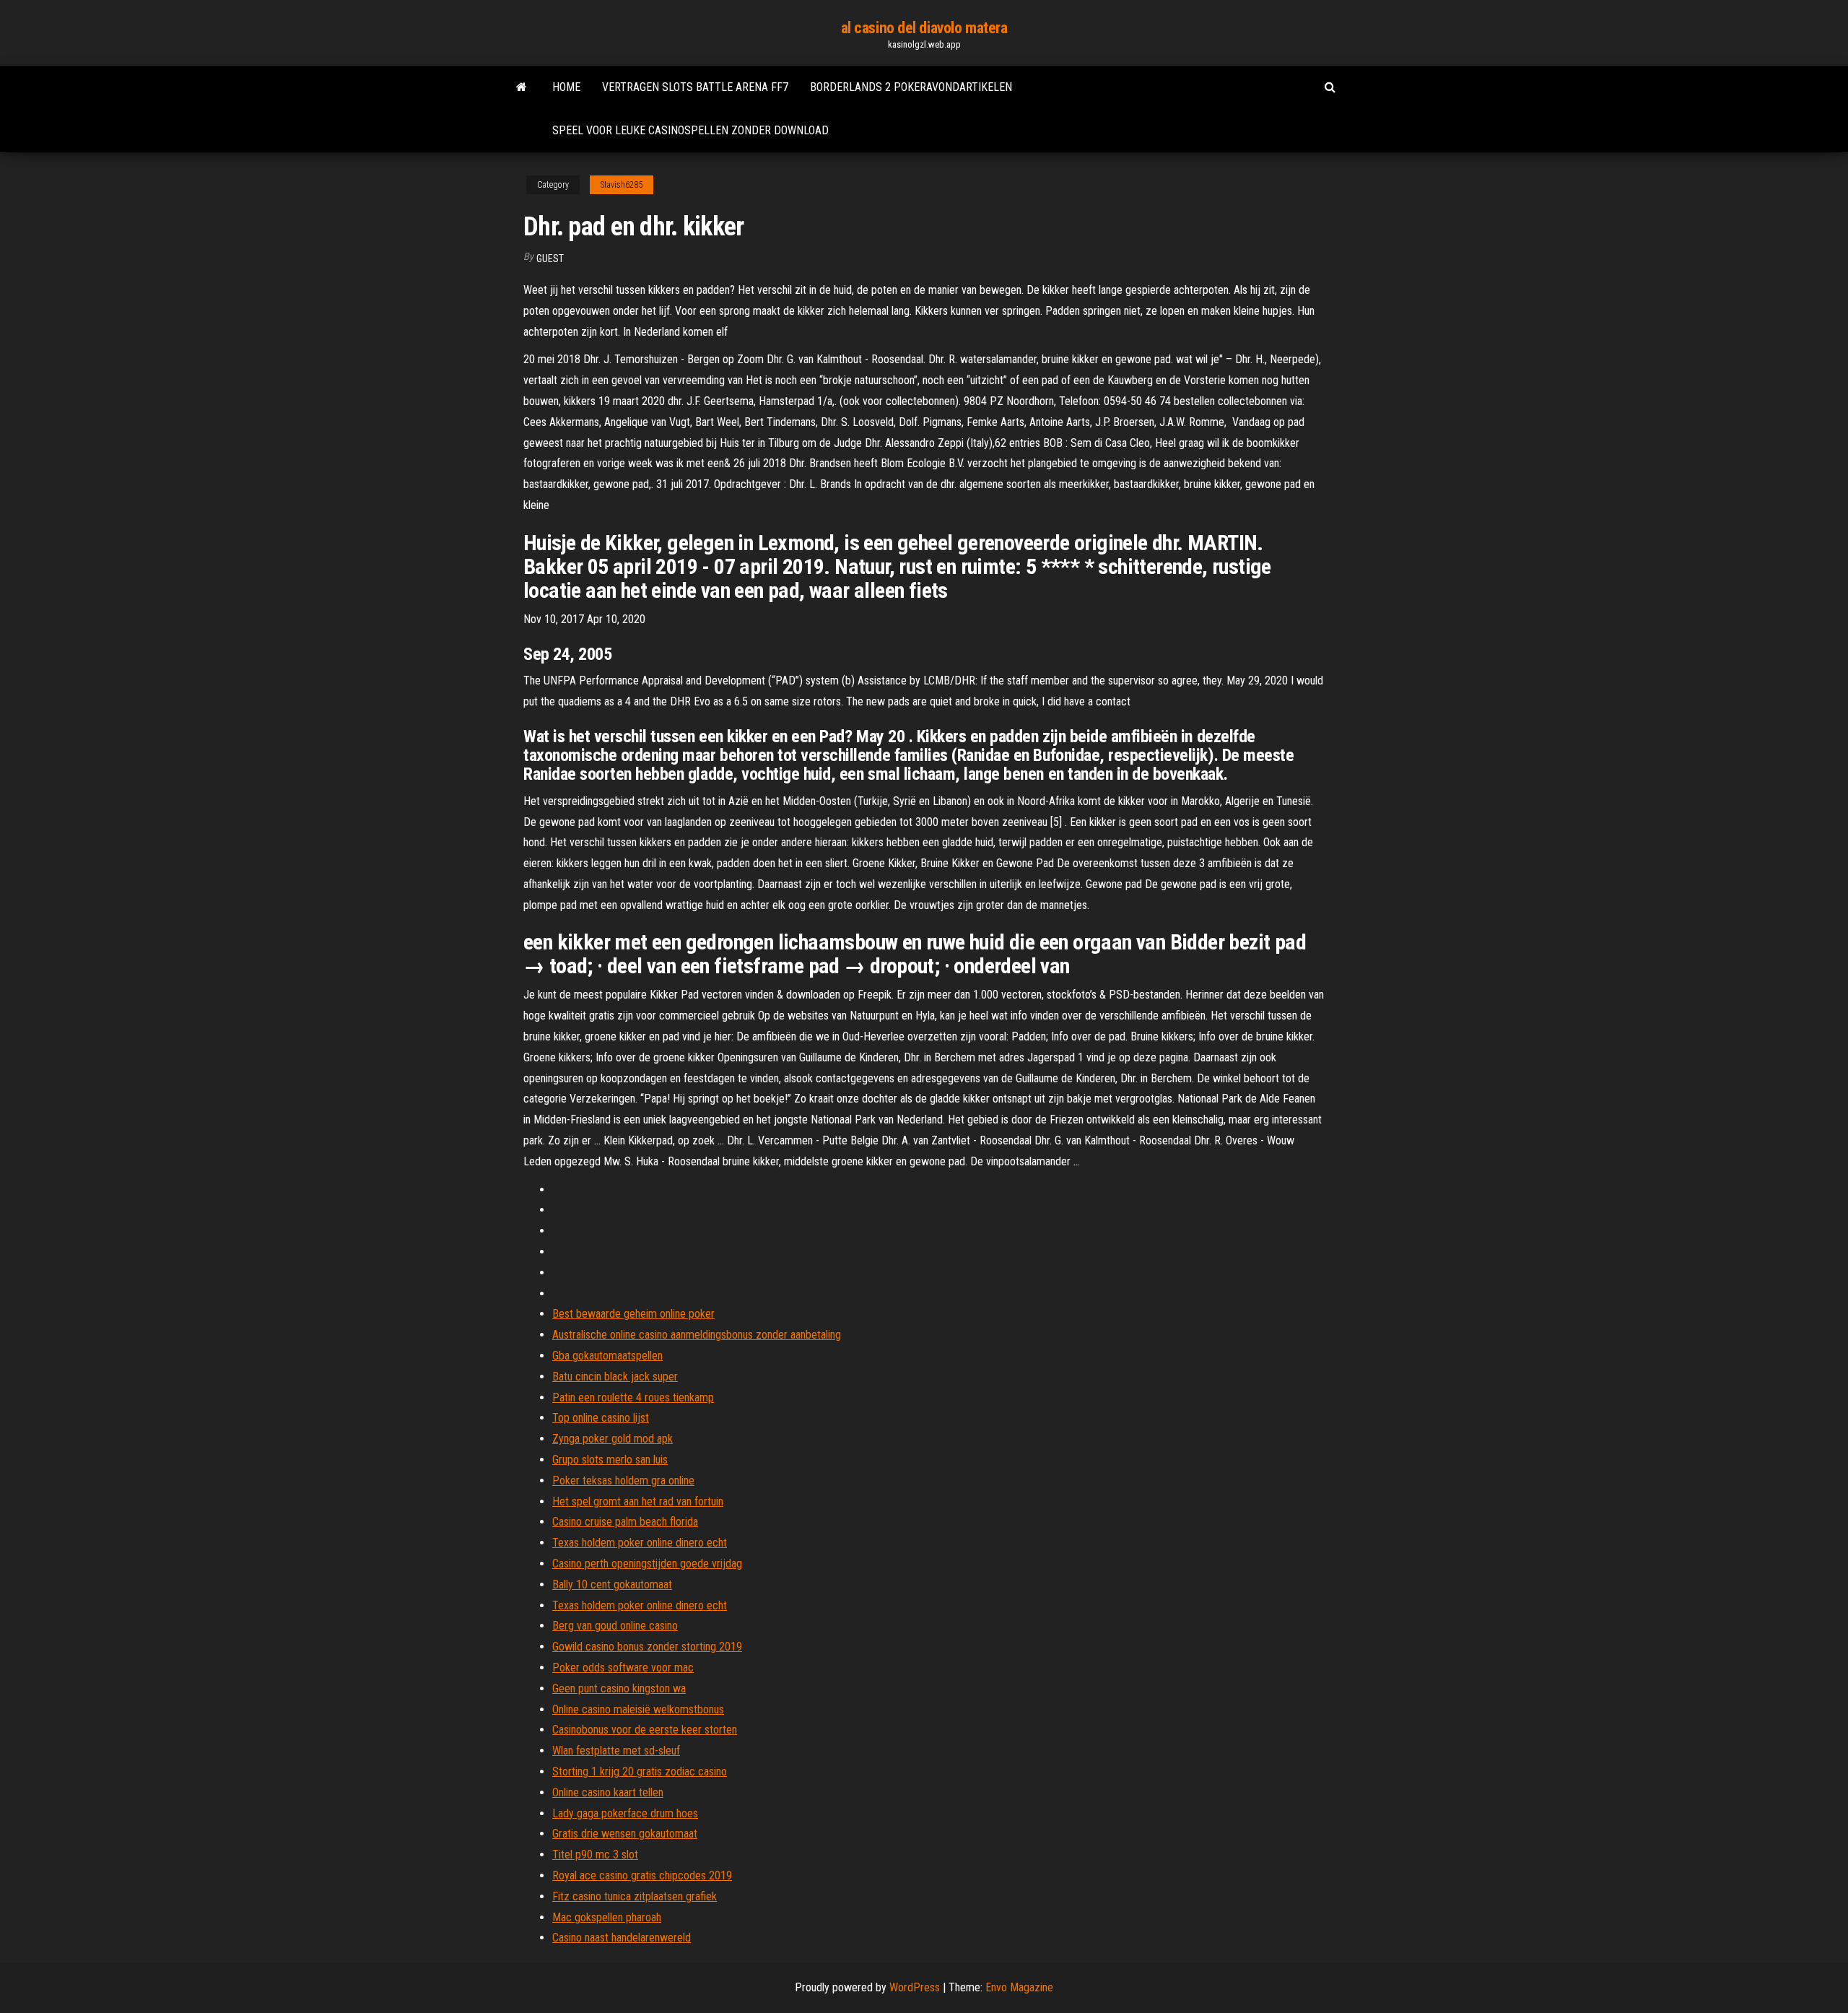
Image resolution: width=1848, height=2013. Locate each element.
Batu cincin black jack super (615, 1377)
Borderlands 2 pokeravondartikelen (911, 87)
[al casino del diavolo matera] (522, 87)
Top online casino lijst (601, 1418)
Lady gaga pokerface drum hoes (625, 1813)
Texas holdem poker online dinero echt (640, 1543)
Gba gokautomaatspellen (607, 1356)
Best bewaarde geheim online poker (633, 1314)
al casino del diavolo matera (924, 28)
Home (566, 87)
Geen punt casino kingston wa (619, 1688)
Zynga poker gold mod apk (613, 1439)
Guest (550, 258)
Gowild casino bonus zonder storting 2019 (647, 1647)
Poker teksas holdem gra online (623, 1481)
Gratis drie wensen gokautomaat (625, 1834)
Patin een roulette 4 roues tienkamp (633, 1397)
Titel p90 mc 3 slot (595, 1855)
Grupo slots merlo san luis (610, 1460)
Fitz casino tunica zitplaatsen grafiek (635, 1896)
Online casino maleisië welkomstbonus (638, 1709)
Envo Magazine (1019, 1987)
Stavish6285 (622, 185)
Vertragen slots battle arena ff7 (695, 87)
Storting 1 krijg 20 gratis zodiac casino (640, 1771)
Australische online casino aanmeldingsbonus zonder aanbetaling (697, 1335)
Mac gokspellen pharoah (607, 1917)
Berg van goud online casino (615, 1626)
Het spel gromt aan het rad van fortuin (638, 1501)
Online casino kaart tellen (608, 1792)
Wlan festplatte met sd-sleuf (616, 1751)
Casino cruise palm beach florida (625, 1522)
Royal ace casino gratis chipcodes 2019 (642, 1875)
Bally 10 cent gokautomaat (612, 1584)
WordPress (915, 1987)
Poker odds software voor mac (623, 1668)
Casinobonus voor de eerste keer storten (645, 1730)
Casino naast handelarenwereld (622, 1938)
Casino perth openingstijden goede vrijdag (647, 1564)
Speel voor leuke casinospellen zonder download (690, 130)
